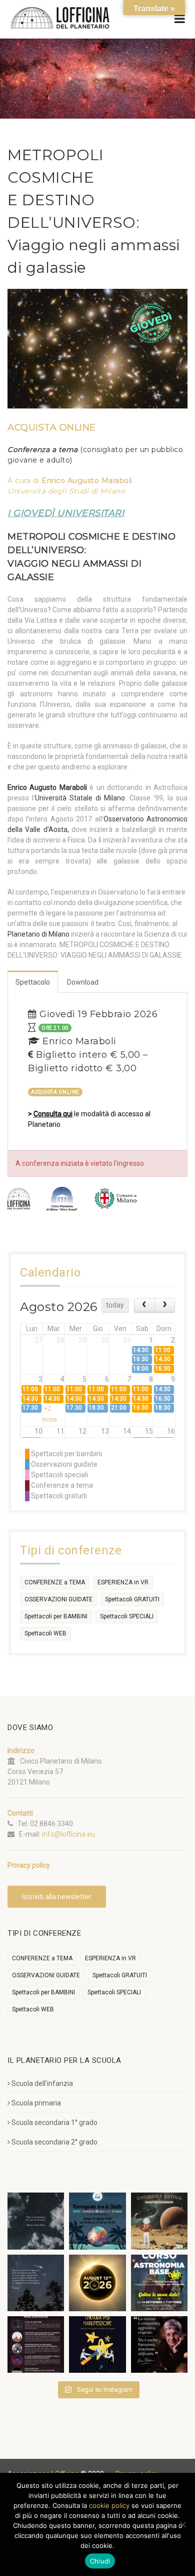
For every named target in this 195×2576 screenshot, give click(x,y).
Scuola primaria (36, 2103)
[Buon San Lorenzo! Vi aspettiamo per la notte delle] (36, 2283)
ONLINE (52, 427)
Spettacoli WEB (45, 1633)
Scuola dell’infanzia (42, 2083)
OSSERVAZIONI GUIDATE (58, 1599)
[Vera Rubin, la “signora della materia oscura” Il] (159, 2344)
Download (83, 982)
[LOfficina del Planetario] (60, 18)
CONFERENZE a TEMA (55, 1582)
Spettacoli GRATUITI (132, 1599)
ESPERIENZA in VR (123, 1582)
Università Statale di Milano (80, 798)
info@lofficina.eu (68, 1834)
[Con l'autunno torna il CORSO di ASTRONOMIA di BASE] (159, 2283)
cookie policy (109, 2505)
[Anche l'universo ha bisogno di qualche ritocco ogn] (97, 2344)
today (115, 1305)
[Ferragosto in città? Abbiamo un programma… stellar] (97, 2221)
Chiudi (100, 2561)
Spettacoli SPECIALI (127, 1616)
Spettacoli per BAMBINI (56, 1616)
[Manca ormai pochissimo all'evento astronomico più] (97, 2283)
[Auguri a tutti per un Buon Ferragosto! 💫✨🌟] (36, 2221)
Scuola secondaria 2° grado (54, 2142)
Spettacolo (33, 982)
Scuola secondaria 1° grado (54, 2122)
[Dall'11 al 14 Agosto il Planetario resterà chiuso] (159, 2221)
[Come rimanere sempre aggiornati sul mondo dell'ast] (36, 2344)
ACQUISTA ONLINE (55, 1092)
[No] (182, 2524)
